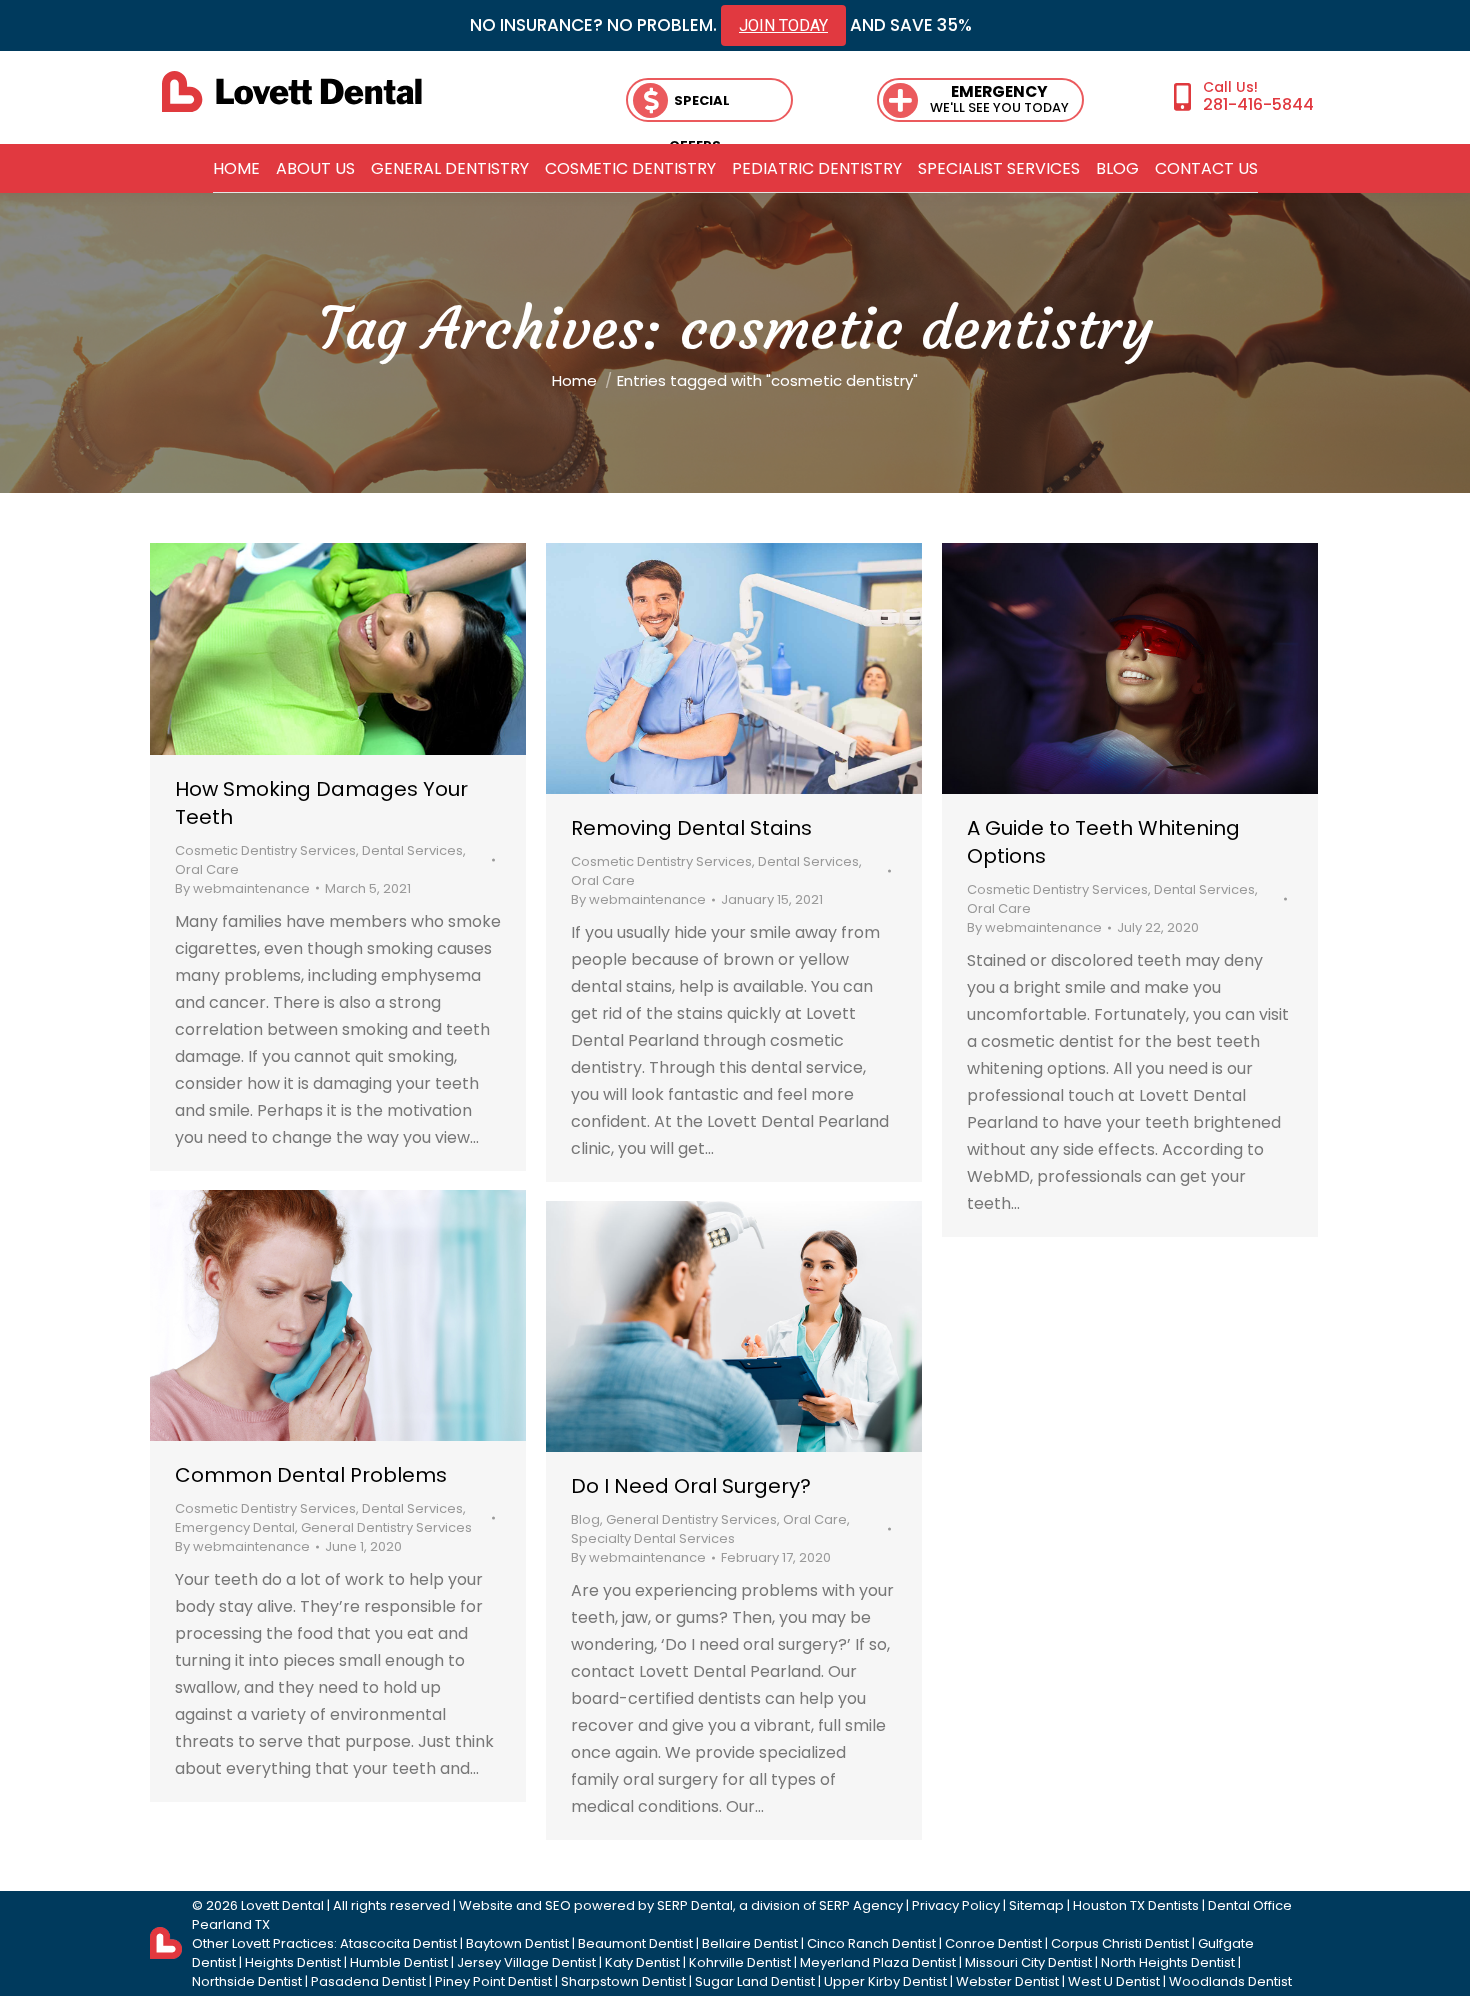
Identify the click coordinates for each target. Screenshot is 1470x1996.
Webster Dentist (1007, 1981)
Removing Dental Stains (691, 828)
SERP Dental (695, 1905)
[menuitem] (236, 169)
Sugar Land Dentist (755, 1981)
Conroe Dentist (993, 1943)
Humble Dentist (399, 1962)
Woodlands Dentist (1230, 1981)
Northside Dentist (247, 1981)
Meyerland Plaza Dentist (878, 1962)
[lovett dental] (292, 91)
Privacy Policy (956, 1905)
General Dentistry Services (386, 1527)
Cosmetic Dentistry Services (265, 850)
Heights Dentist (293, 1962)
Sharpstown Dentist (623, 1981)
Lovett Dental (282, 1905)
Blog (585, 1519)
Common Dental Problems (311, 1475)
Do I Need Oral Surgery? (691, 1486)
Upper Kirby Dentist (885, 1981)
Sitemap (1036, 1905)
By (242, 888)
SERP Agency (861, 1905)
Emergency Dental (235, 1527)
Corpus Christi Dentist (1120, 1943)
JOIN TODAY (783, 25)
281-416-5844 (1258, 104)
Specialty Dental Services (653, 1538)
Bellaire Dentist (750, 1943)
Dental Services (412, 850)
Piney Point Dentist (493, 1981)
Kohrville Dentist (740, 1962)
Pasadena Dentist (368, 1981)
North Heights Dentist (1168, 1962)
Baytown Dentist (517, 1943)
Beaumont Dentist (635, 1943)
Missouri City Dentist (1028, 1962)
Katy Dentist (642, 1962)
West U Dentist (1114, 1981)
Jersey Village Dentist (526, 1962)
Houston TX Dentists (1136, 1905)
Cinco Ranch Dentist (871, 1943)
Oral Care (207, 869)
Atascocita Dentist (398, 1943)
